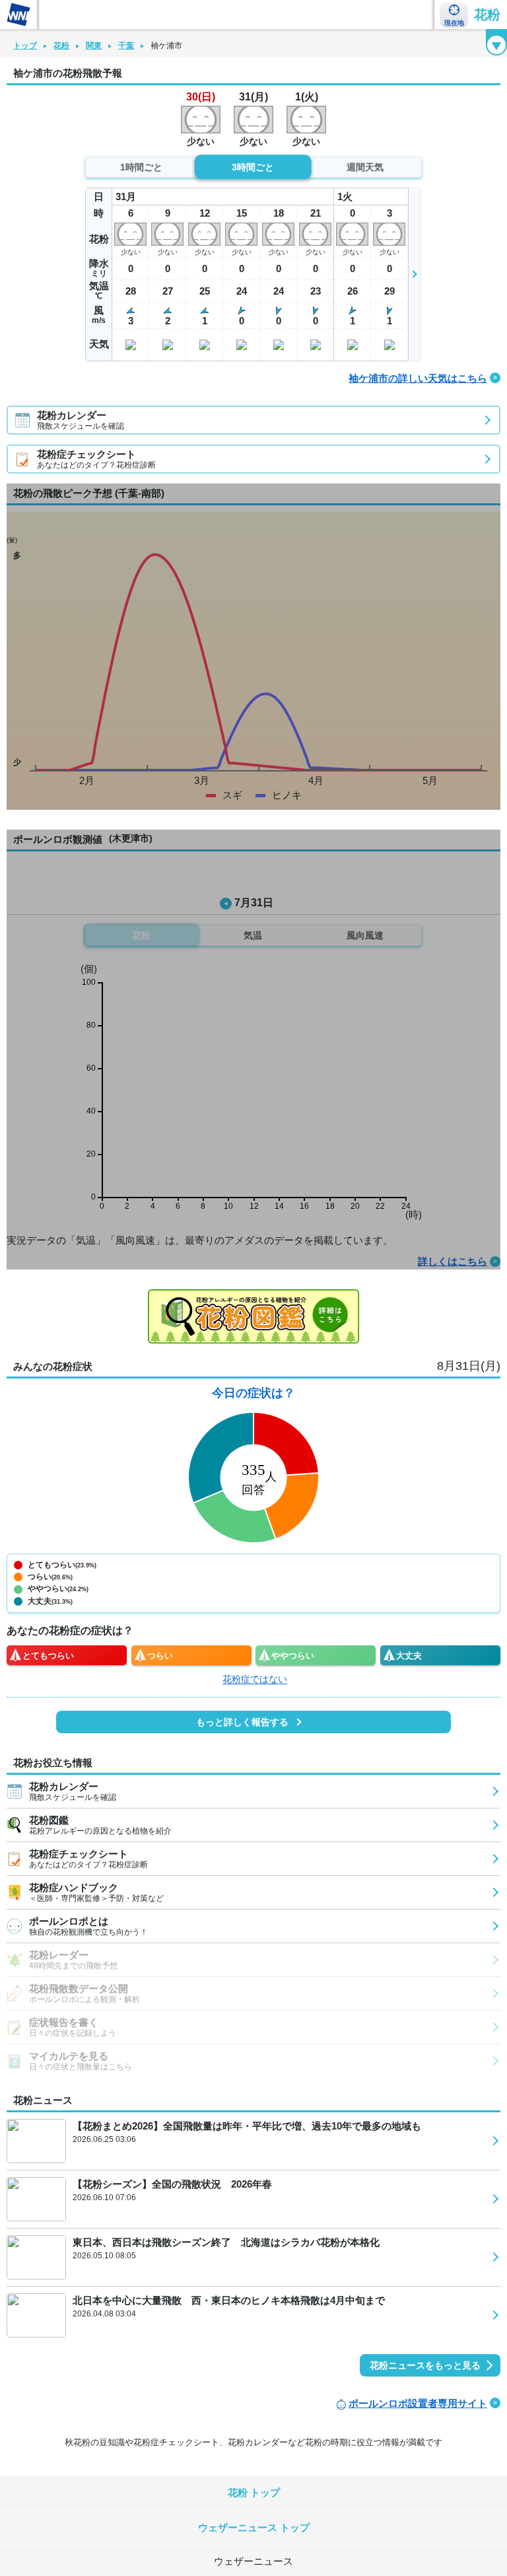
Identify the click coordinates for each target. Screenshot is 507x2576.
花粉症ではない (255, 1679)
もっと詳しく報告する (242, 1722)
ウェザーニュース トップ (254, 2527)
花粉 (487, 15)
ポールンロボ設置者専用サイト (418, 2403)
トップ (25, 46)
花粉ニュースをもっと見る (425, 2365)
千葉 (126, 46)
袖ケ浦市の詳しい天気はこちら (418, 378)
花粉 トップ (254, 2492)
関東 (94, 46)
